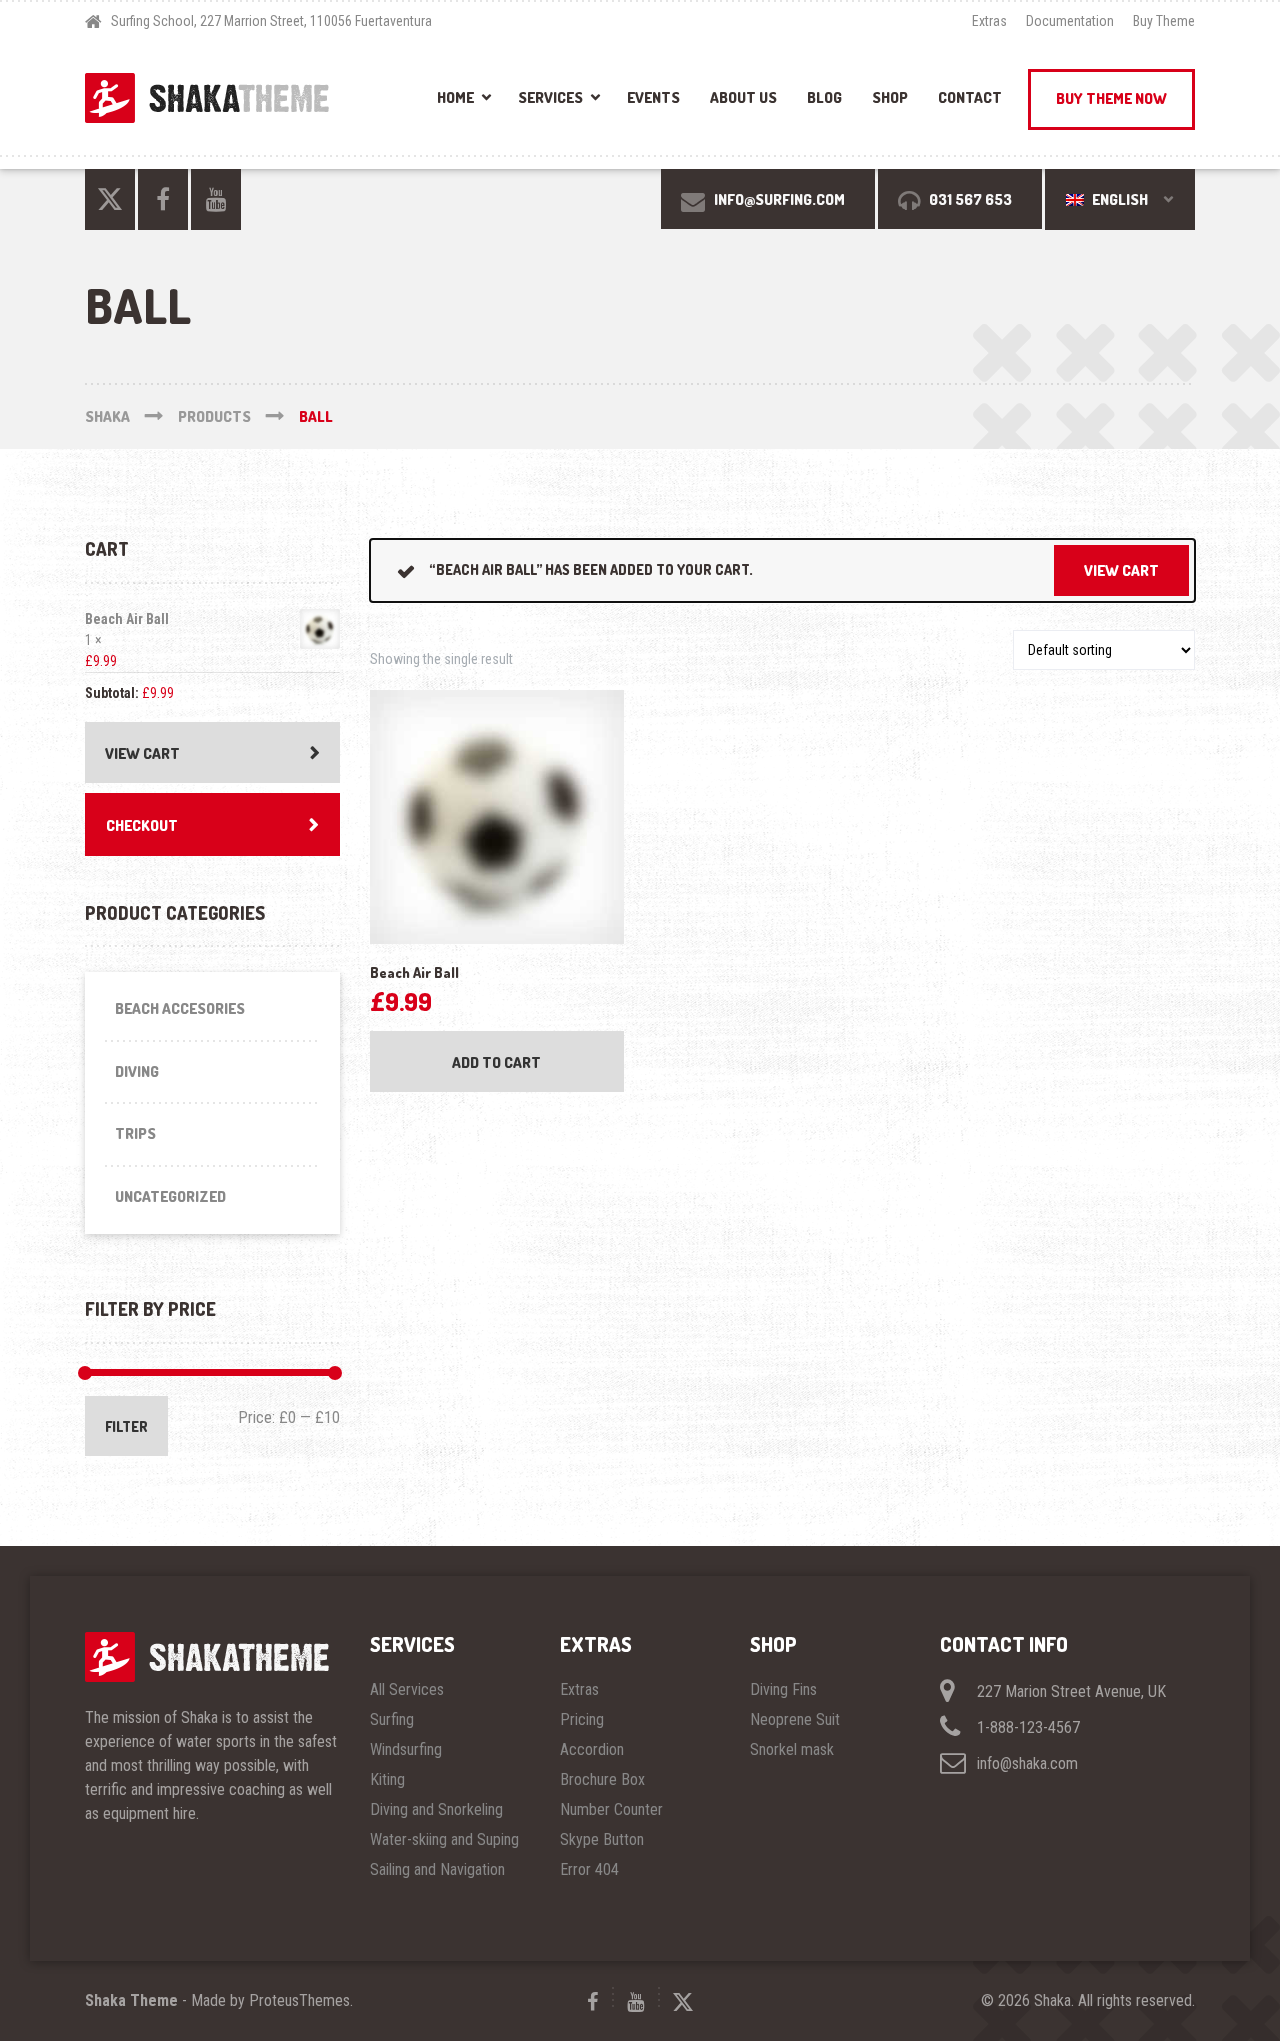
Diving (137, 1071)
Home (455, 97)
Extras (989, 21)
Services (550, 97)
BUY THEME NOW (1111, 98)
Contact (970, 97)
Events (653, 97)
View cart (1121, 570)
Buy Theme (1164, 21)
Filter (126, 1426)
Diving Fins (783, 1689)
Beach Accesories (180, 1008)
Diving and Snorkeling (436, 1809)
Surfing (392, 1719)
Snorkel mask (792, 1749)
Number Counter (611, 1809)
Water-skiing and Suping (444, 1839)
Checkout (142, 825)
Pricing (582, 1719)
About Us (743, 97)
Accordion (592, 1749)
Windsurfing (406, 1749)
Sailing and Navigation (437, 1869)
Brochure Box (602, 1779)
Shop (890, 97)
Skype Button (602, 1839)
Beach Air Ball (127, 619)
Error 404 (589, 1869)
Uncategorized (170, 1196)
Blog (824, 97)
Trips (135, 1133)
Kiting (387, 1779)
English (1118, 199)
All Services (407, 1689)
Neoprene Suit (795, 1719)
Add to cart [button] (496, 1062)
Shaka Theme (131, 2000)
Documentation (1070, 21)
